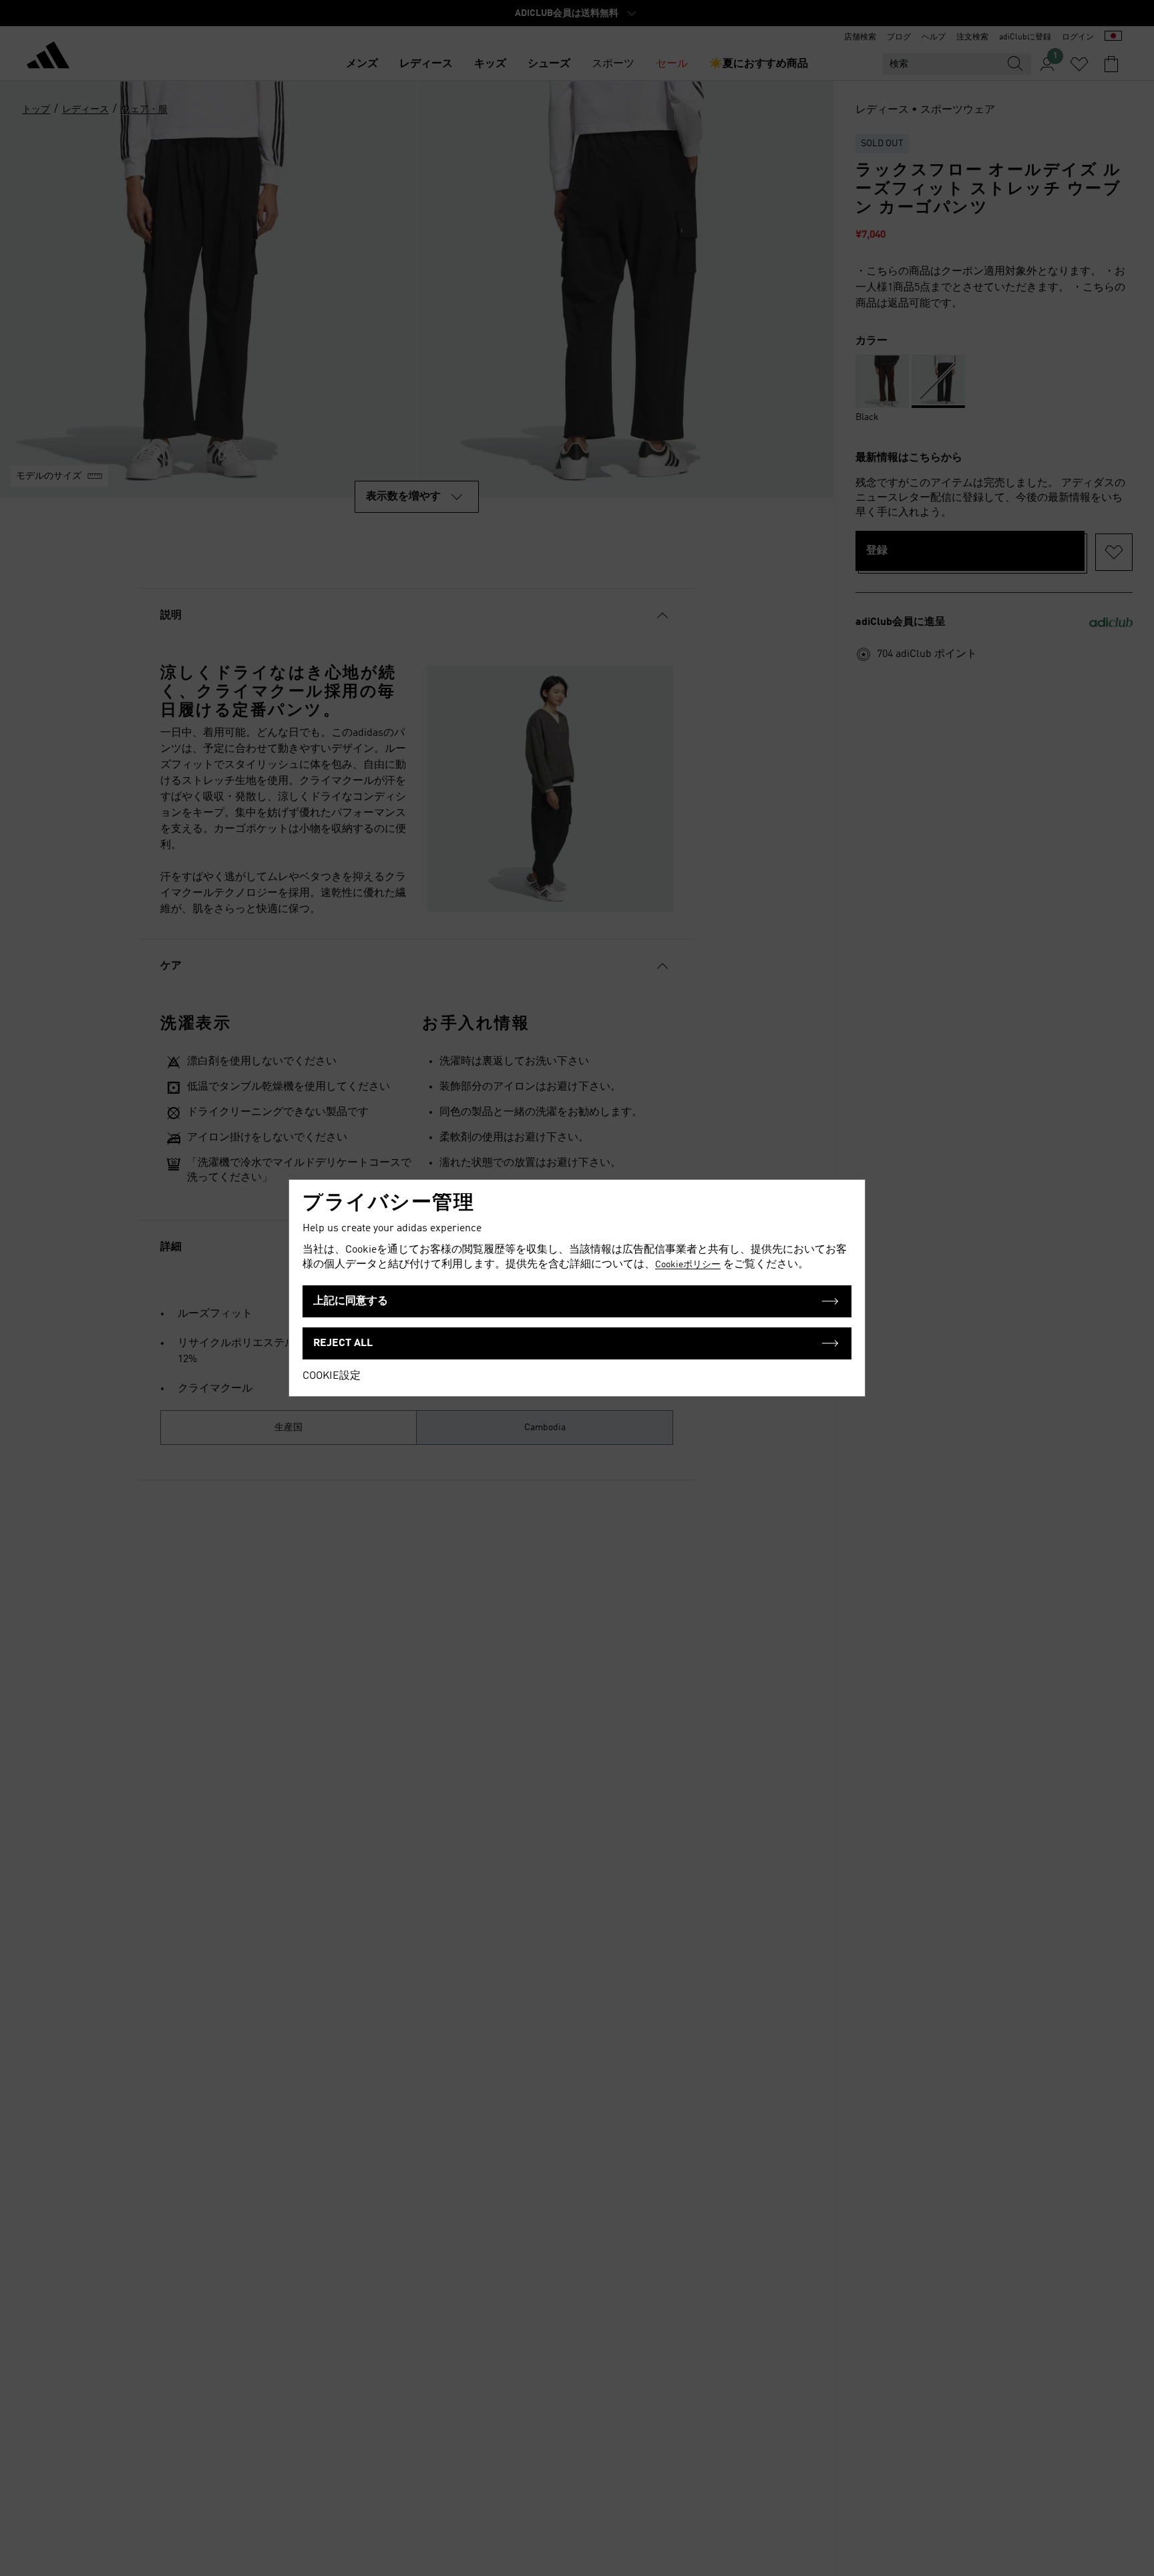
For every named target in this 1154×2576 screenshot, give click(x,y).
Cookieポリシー (688, 1265)
